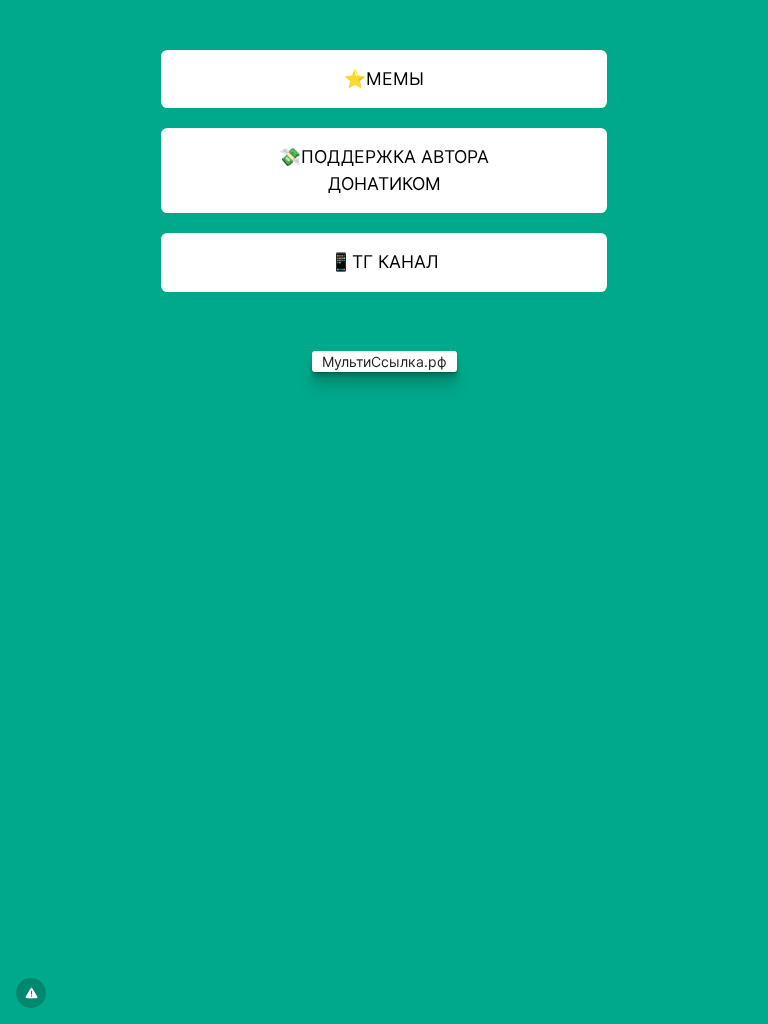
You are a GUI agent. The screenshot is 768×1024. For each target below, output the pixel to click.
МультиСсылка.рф (384, 361)
